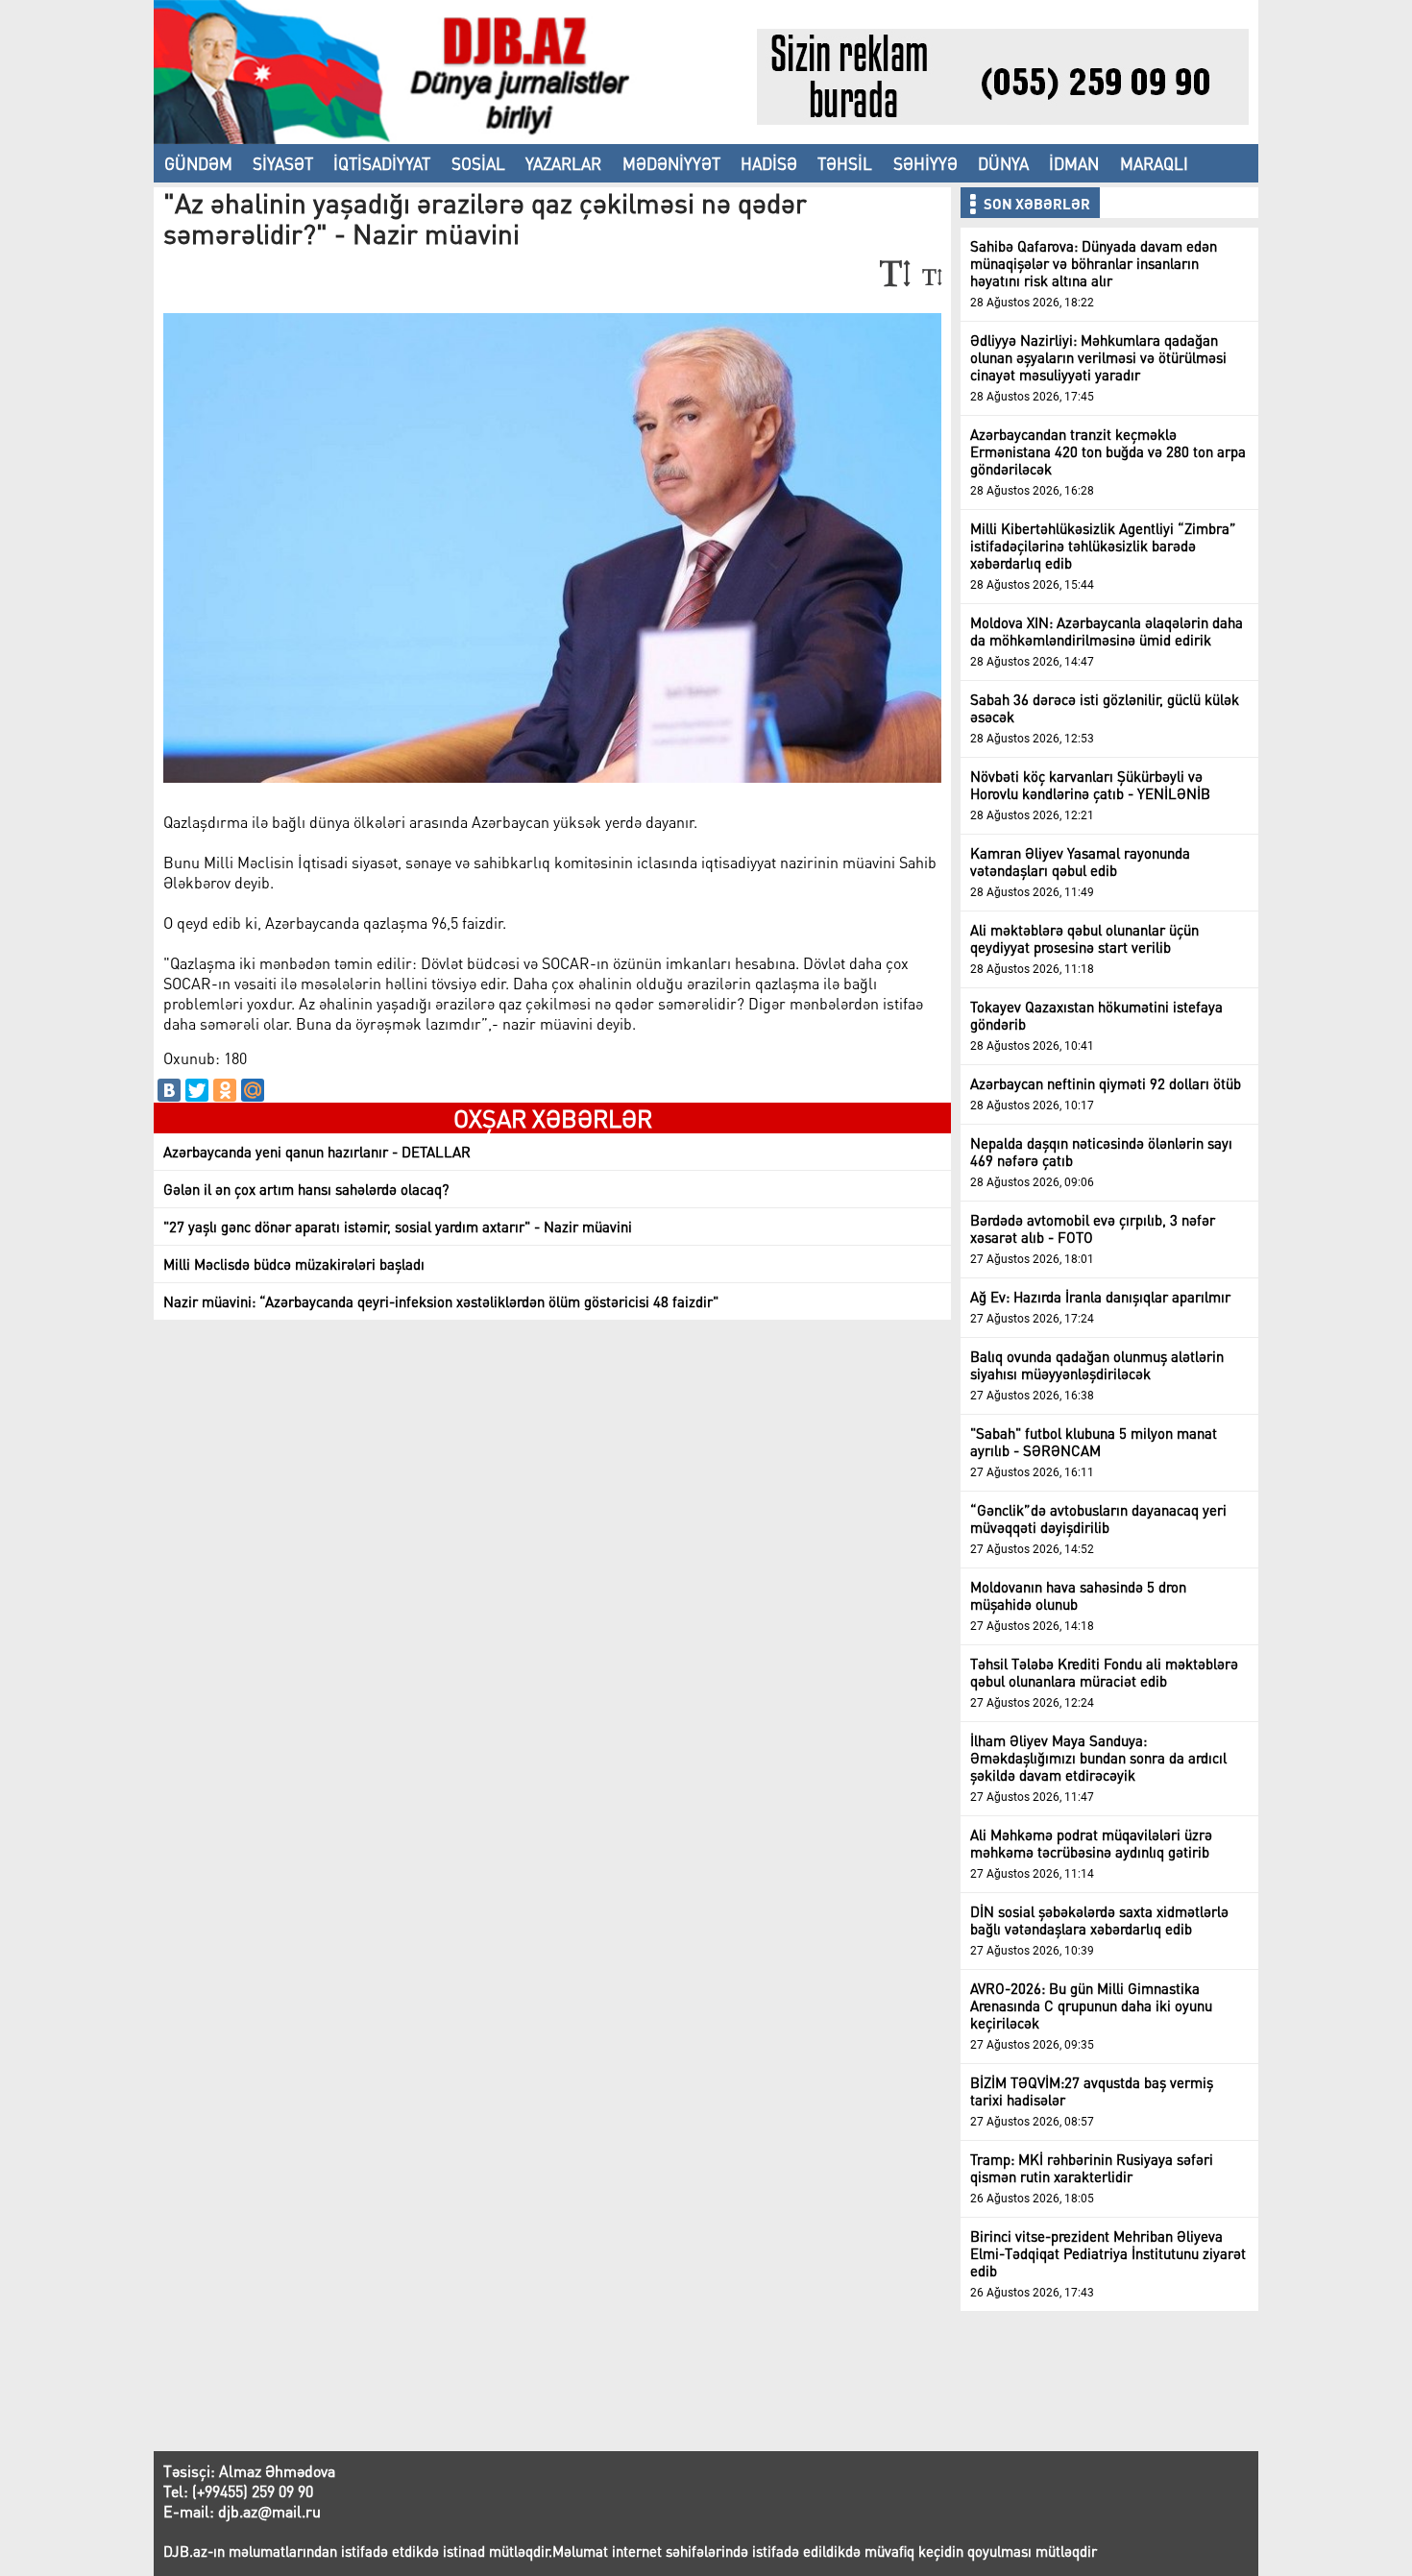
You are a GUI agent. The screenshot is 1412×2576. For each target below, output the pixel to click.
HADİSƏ (769, 163)
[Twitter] (197, 1090)
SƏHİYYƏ (925, 163)
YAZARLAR (563, 163)
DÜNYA (1003, 163)
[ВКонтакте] (169, 1090)
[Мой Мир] (253, 1090)
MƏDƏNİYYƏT (671, 163)
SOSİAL (478, 163)
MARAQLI (1154, 163)
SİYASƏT (283, 163)
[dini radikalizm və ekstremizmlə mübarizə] (455, 138)
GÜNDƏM (198, 163)
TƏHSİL (845, 163)
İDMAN (1074, 163)
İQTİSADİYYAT (382, 163)
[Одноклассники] (225, 1090)
